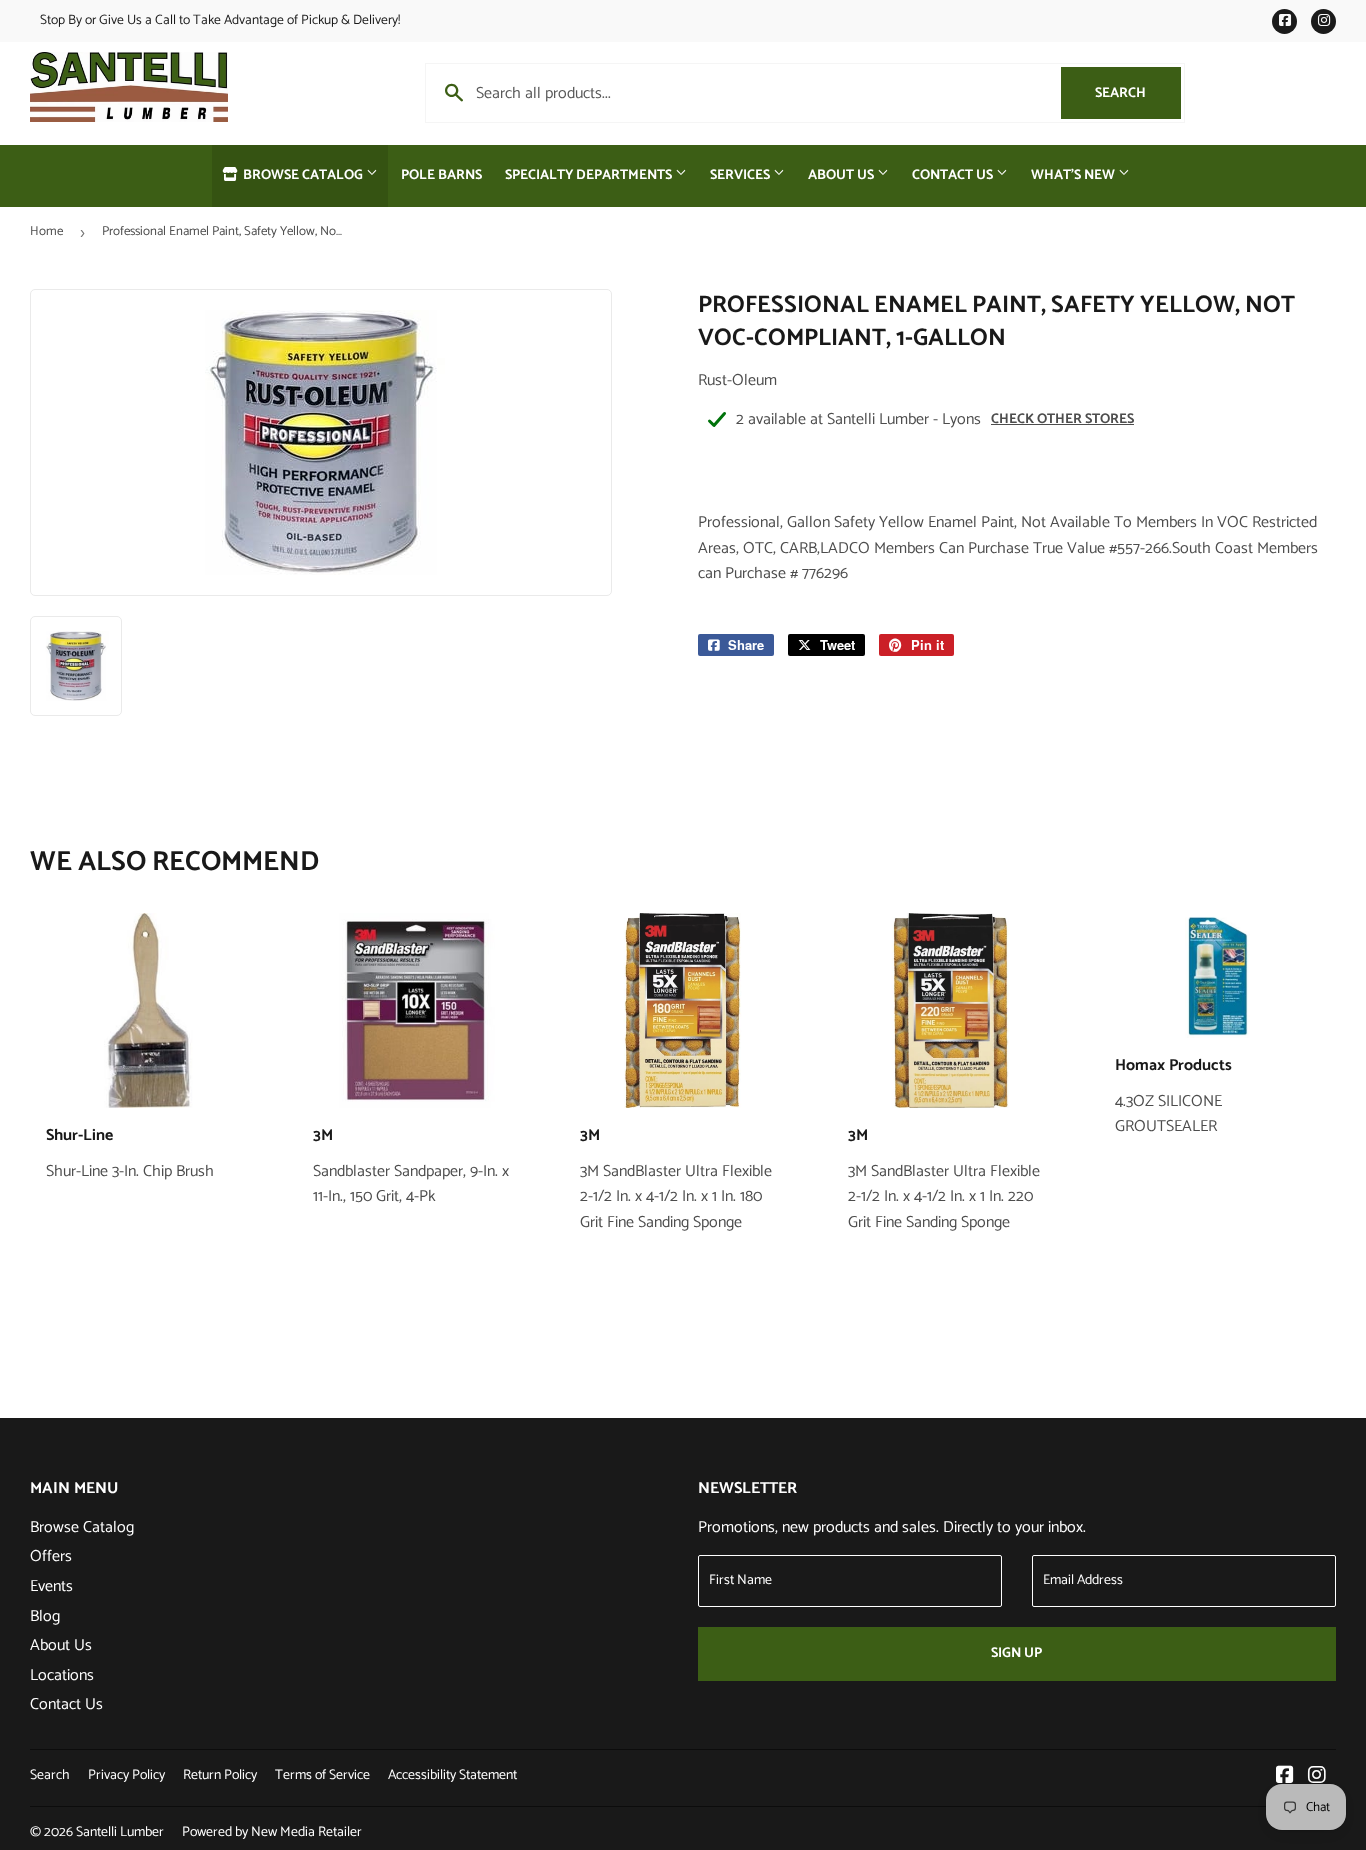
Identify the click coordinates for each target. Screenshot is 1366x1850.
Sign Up (1016, 1653)
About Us (842, 175)
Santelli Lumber (120, 1832)
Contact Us (954, 175)
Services (741, 175)
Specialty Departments (590, 175)
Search (1138, 93)
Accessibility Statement (452, 1775)
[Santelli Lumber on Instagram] (1317, 1777)
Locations (62, 1675)
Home (46, 231)
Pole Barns (441, 175)
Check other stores (1062, 419)
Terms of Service (322, 1775)
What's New (1074, 175)
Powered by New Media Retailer (272, 1832)
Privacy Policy (126, 1775)
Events (51, 1586)
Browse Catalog (303, 175)
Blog (45, 1616)
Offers (51, 1556)
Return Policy (220, 1775)
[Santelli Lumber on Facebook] (1285, 1777)
